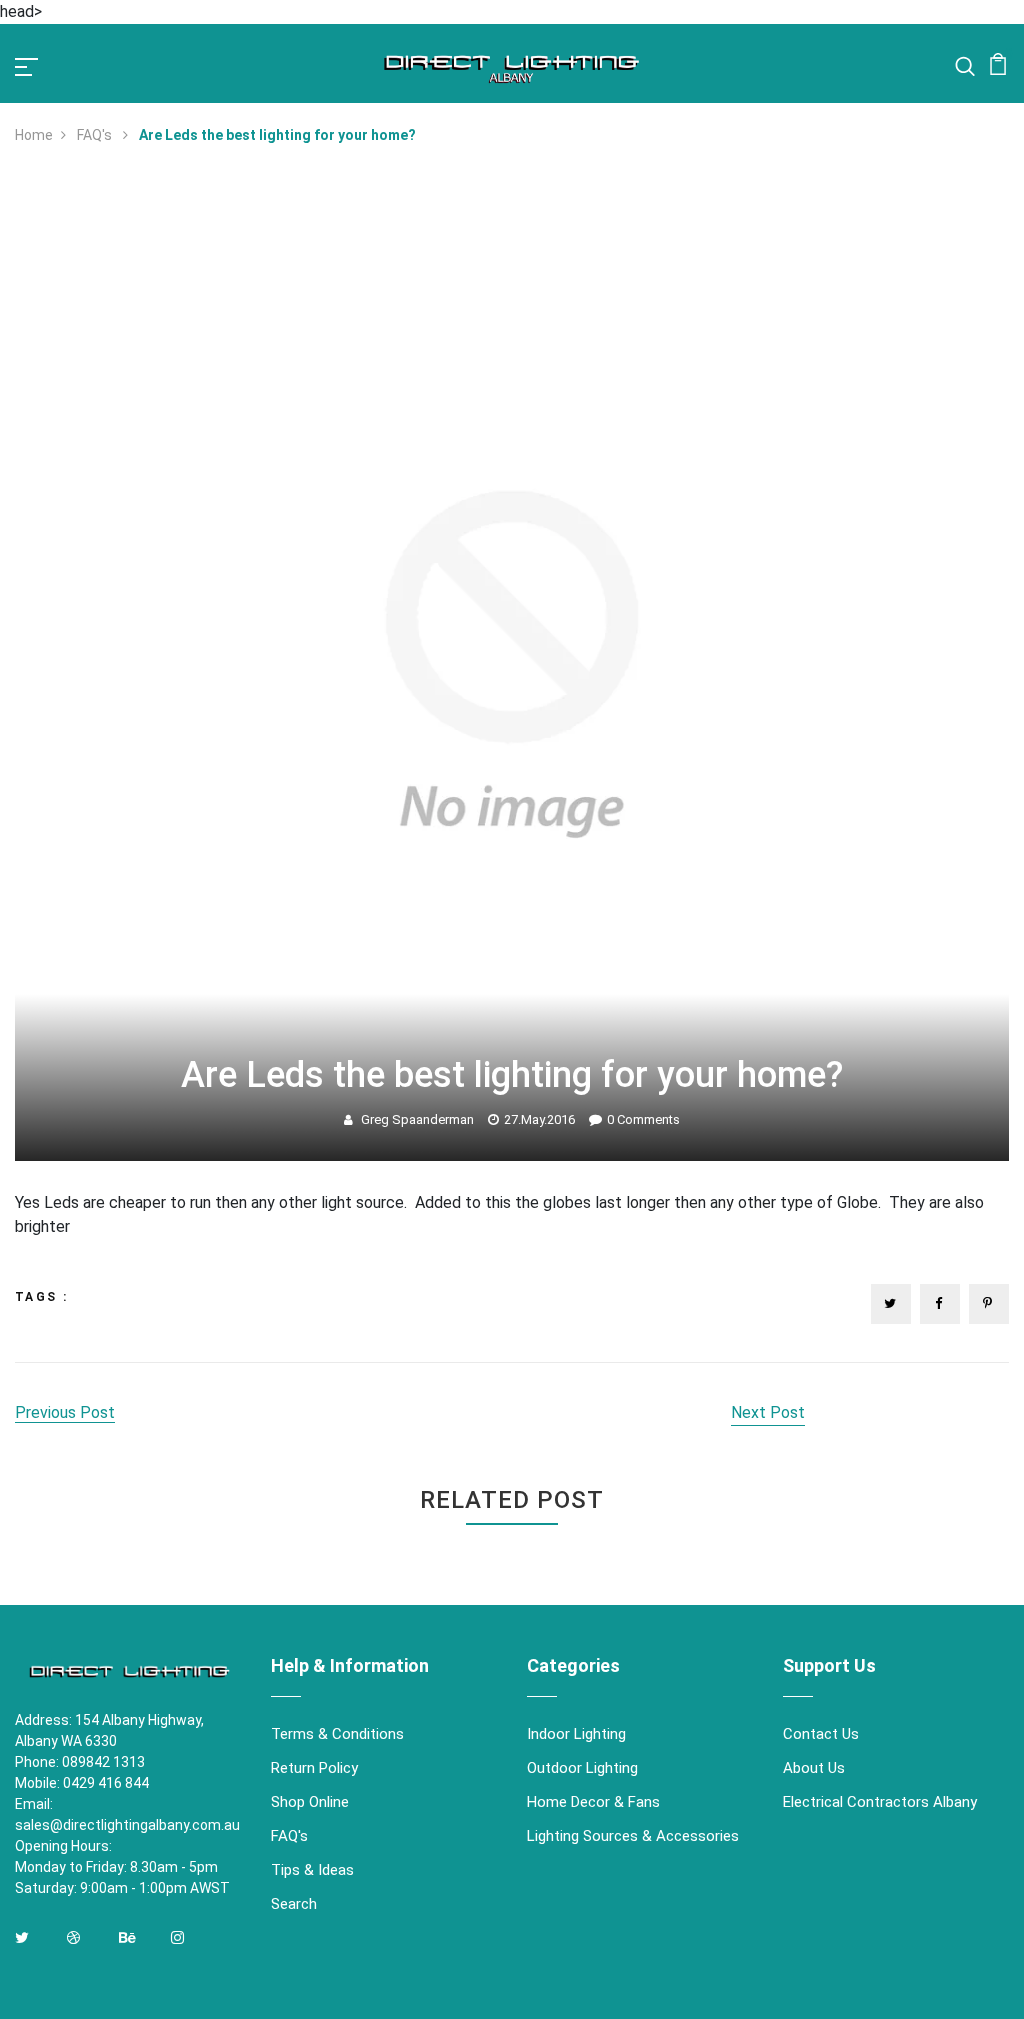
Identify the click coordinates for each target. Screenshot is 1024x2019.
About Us (814, 1768)
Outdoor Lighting (582, 1768)
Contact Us (821, 1734)
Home (34, 135)
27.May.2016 (539, 1119)
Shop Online (310, 1802)
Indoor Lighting (576, 1734)
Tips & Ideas (312, 1870)
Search (294, 1904)
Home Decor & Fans (593, 1802)
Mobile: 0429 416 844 (82, 1783)
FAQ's (96, 135)
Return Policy (314, 1768)
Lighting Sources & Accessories (633, 1836)
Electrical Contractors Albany (880, 1802)
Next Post (768, 1412)
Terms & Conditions (337, 1734)
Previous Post (65, 1412)
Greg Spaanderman (417, 1119)
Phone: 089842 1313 (80, 1762)
